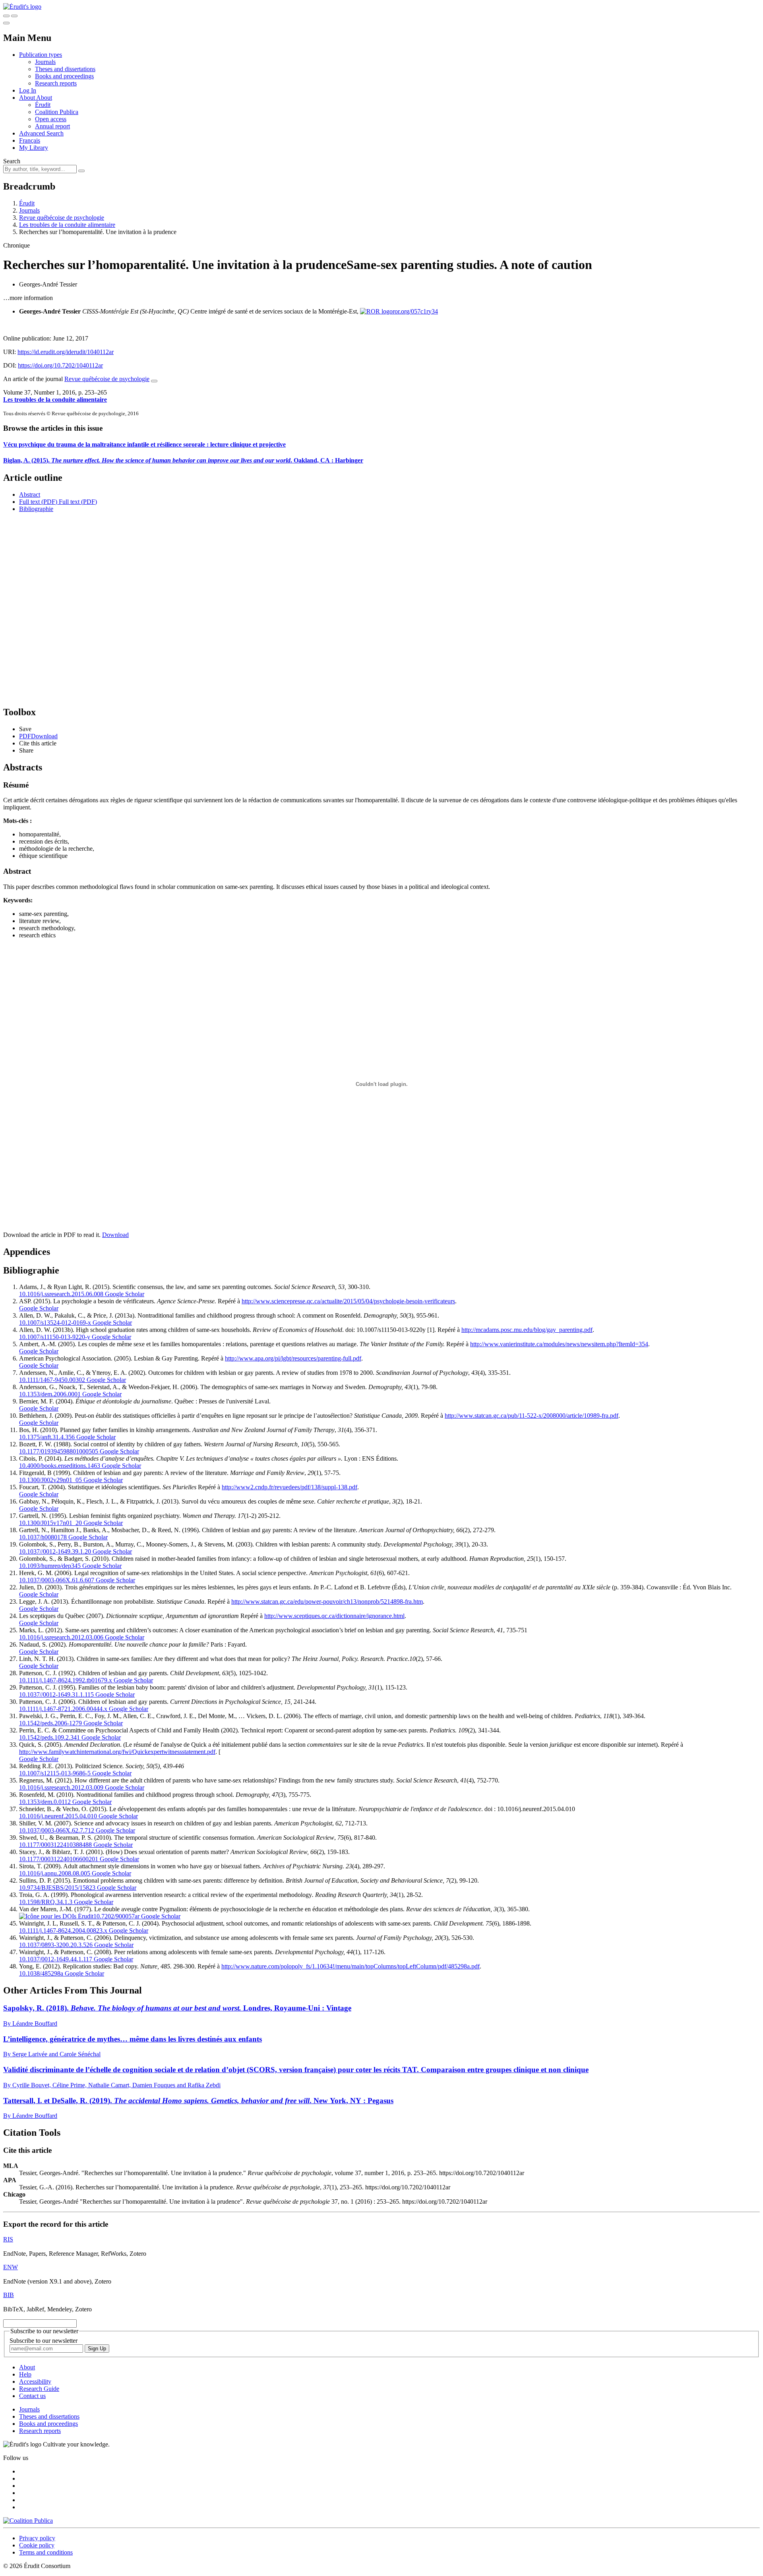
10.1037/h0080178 (43, 1537)
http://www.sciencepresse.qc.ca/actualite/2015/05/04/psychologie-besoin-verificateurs (348, 1301)
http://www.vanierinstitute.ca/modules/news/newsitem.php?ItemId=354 (559, 1344)
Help (25, 2374)
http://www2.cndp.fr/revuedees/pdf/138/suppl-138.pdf (290, 1487)
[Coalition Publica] (28, 2521)
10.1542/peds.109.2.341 (49, 1737)
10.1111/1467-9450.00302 (52, 1380)
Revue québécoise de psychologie (62, 218)
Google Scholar (124, 1294)
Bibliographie (36, 509)
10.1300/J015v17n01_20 (50, 1523)
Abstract (30, 494)
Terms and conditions (46, 2552)
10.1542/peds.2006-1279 (50, 1723)
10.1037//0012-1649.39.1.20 (55, 1551)
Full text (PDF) (38, 502)
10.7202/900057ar (116, 1916)
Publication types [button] (41, 55)
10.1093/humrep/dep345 (50, 1566)
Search (12, 161)
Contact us (32, 2396)
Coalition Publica (57, 112)
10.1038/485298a (41, 1973)
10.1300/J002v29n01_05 (50, 1480)
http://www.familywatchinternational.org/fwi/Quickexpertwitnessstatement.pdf (117, 1752)
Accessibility (35, 2381)
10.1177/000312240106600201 (59, 1859)
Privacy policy (37, 2538)
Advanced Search (41, 133)
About (44, 98)
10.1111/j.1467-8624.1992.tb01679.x (66, 1680)
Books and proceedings (64, 76)
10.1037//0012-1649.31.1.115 (56, 1694)
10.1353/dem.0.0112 (45, 1802)
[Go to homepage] (22, 7)
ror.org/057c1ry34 (415, 311)
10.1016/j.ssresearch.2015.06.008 (61, 1294)
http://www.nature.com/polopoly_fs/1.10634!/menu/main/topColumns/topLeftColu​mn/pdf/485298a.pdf (351, 1966)
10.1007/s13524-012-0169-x (55, 1323)
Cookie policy (37, 2545)
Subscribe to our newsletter (44, 2341)
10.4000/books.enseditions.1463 (60, 1466)
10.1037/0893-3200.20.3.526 (56, 1945)
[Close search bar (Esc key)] (14, 16)
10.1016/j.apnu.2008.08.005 (55, 1873)
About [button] (28, 98)
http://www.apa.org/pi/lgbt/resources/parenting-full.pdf (293, 1358)
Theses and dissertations (65, 69)
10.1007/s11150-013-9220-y (55, 1337)
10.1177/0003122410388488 (55, 1845)
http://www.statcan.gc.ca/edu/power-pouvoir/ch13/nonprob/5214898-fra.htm (327, 1602)
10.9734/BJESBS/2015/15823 (57, 1888)
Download (115, 1235)
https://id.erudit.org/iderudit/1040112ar (66, 352)
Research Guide (39, 2389)
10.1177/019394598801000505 (59, 1451)
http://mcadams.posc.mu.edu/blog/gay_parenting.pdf (527, 1330)
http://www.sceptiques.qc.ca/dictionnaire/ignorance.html (334, 1616)
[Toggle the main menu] (6, 23)
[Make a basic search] (6, 16)
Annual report (52, 126)
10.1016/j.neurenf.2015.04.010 (58, 1816)
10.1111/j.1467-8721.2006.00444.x (63, 1709)
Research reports (56, 83)
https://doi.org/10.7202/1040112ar (60, 365)
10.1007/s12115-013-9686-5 (55, 1773)
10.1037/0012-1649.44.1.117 (56, 1959)
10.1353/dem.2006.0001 (50, 1394)
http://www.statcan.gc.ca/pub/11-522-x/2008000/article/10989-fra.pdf (532, 1416)
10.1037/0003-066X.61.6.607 (57, 1580)
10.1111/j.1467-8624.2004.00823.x (63, 1931)
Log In (28, 90)
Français (30, 140)
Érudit (43, 105)
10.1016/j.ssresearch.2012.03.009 (61, 1787)
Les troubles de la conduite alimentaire (67, 225)
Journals (45, 62)
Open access (51, 119)
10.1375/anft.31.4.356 (47, 1437)
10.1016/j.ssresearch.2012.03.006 (61, 1637)
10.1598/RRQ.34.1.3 (46, 1902)
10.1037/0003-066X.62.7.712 (57, 1830)
